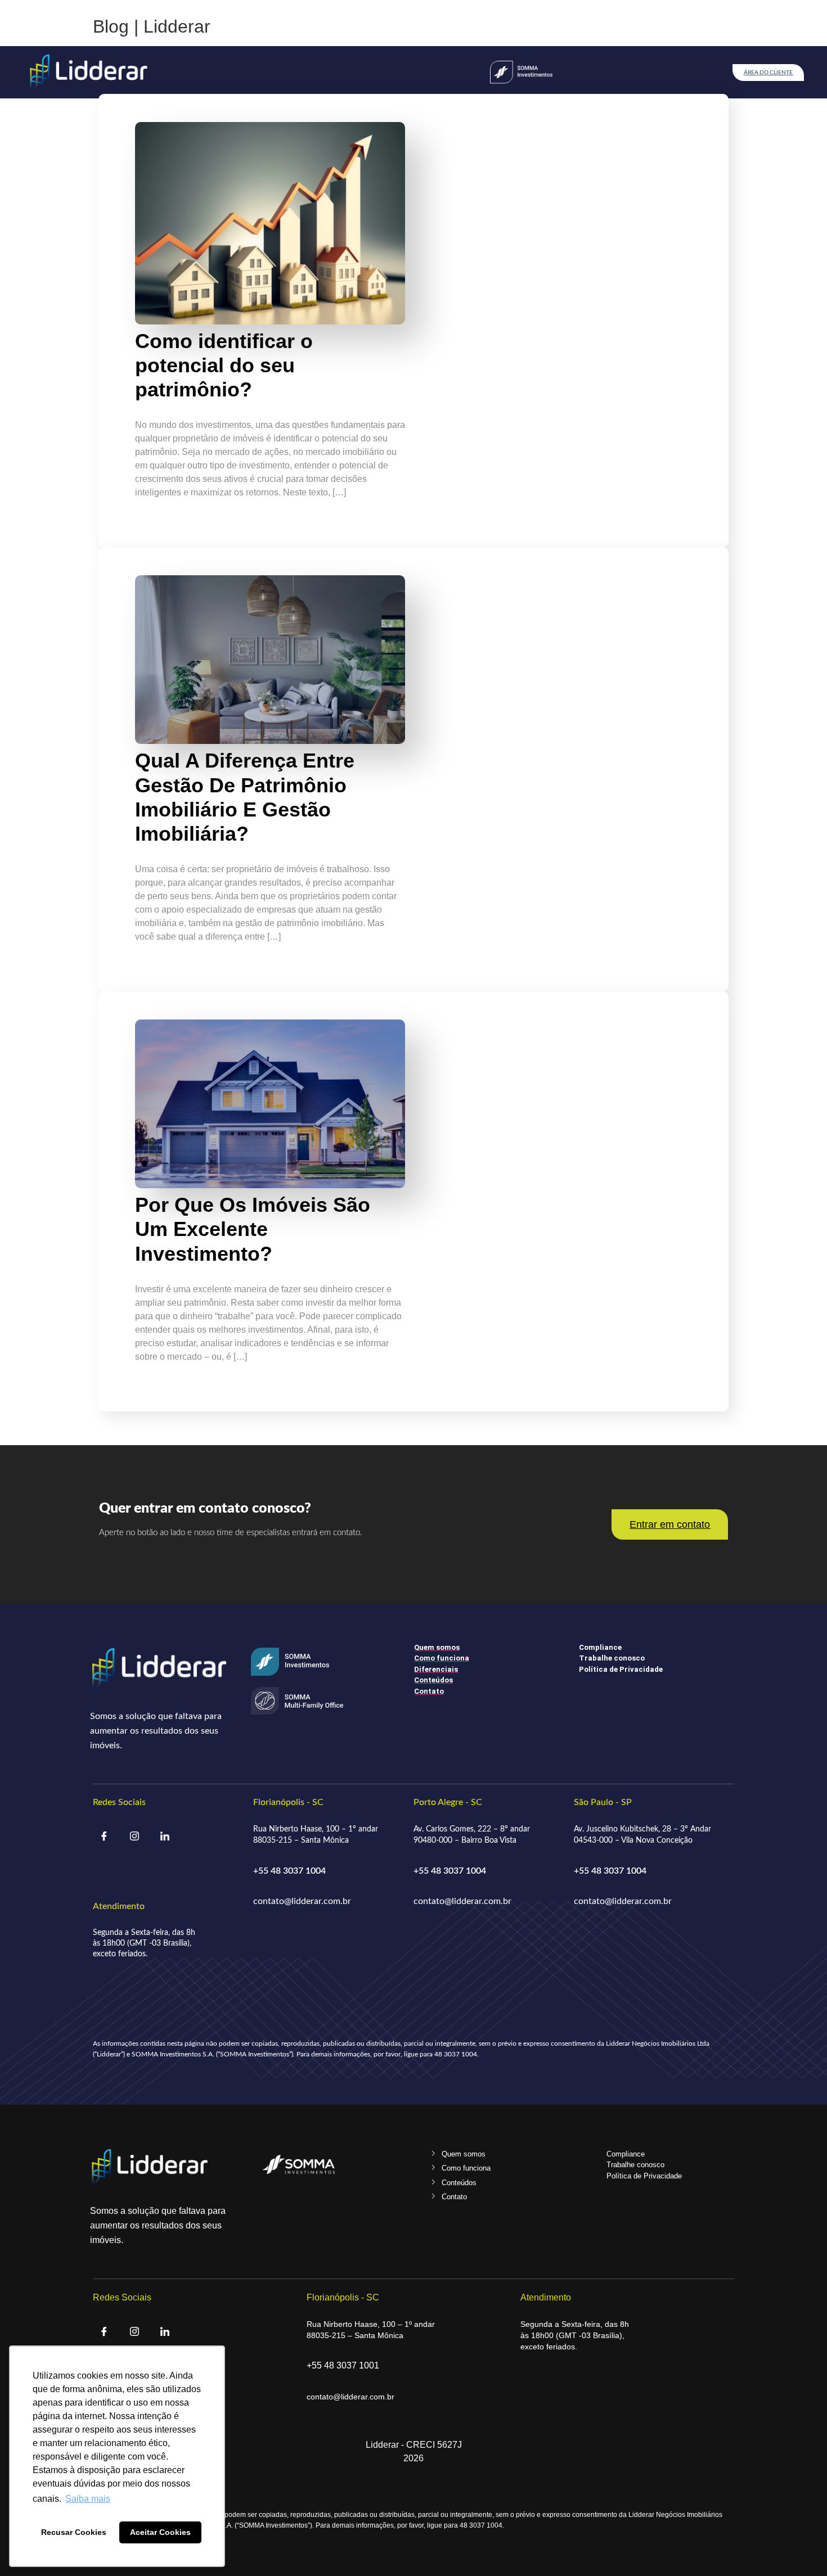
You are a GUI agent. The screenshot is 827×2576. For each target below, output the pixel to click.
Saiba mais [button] (88, 2499)
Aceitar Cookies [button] (160, 2532)
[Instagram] (134, 1838)
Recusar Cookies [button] (74, 2532)
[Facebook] (104, 1838)
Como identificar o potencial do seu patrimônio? (224, 365)
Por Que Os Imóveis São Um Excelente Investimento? (253, 1229)
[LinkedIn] (165, 1838)
